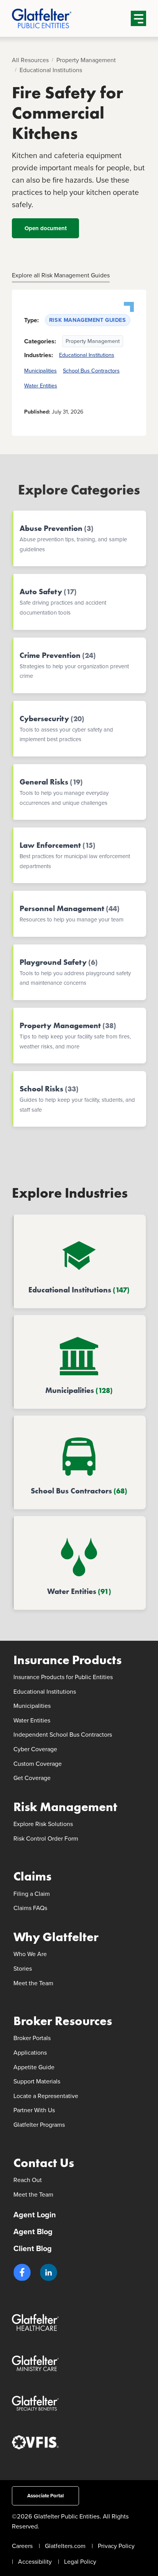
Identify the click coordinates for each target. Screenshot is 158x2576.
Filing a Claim (32, 1894)
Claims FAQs (30, 1908)
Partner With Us (34, 2110)
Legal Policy (80, 2562)
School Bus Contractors (91, 371)
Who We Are (30, 1954)
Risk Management (65, 1807)
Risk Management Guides (88, 320)
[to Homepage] (54, 18)
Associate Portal (45, 2496)
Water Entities (41, 386)
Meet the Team (33, 1983)
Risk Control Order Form (46, 1838)
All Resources (30, 60)
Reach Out (28, 2180)
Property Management (86, 60)
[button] (22, 2272)
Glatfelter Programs (39, 2125)
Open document (45, 228)
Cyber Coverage (35, 1749)
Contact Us (44, 2163)
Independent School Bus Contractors (63, 1735)
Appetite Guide (34, 2067)
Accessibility (35, 2562)
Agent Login (35, 2215)
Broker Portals (32, 2038)
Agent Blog (33, 2232)
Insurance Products (67, 1660)
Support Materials (37, 2081)
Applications (30, 2053)
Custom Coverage (38, 1764)
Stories (23, 1969)
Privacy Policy (116, 2546)
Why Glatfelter (56, 1937)
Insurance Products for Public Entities (63, 1677)
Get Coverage (32, 1778)
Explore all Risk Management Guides (61, 275)
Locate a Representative (46, 2096)
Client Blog (33, 2248)
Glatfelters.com (65, 2546)
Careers (22, 2546)
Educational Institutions (51, 70)
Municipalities (40, 371)
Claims (32, 1876)
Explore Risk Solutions (43, 1824)
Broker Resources (63, 2021)
